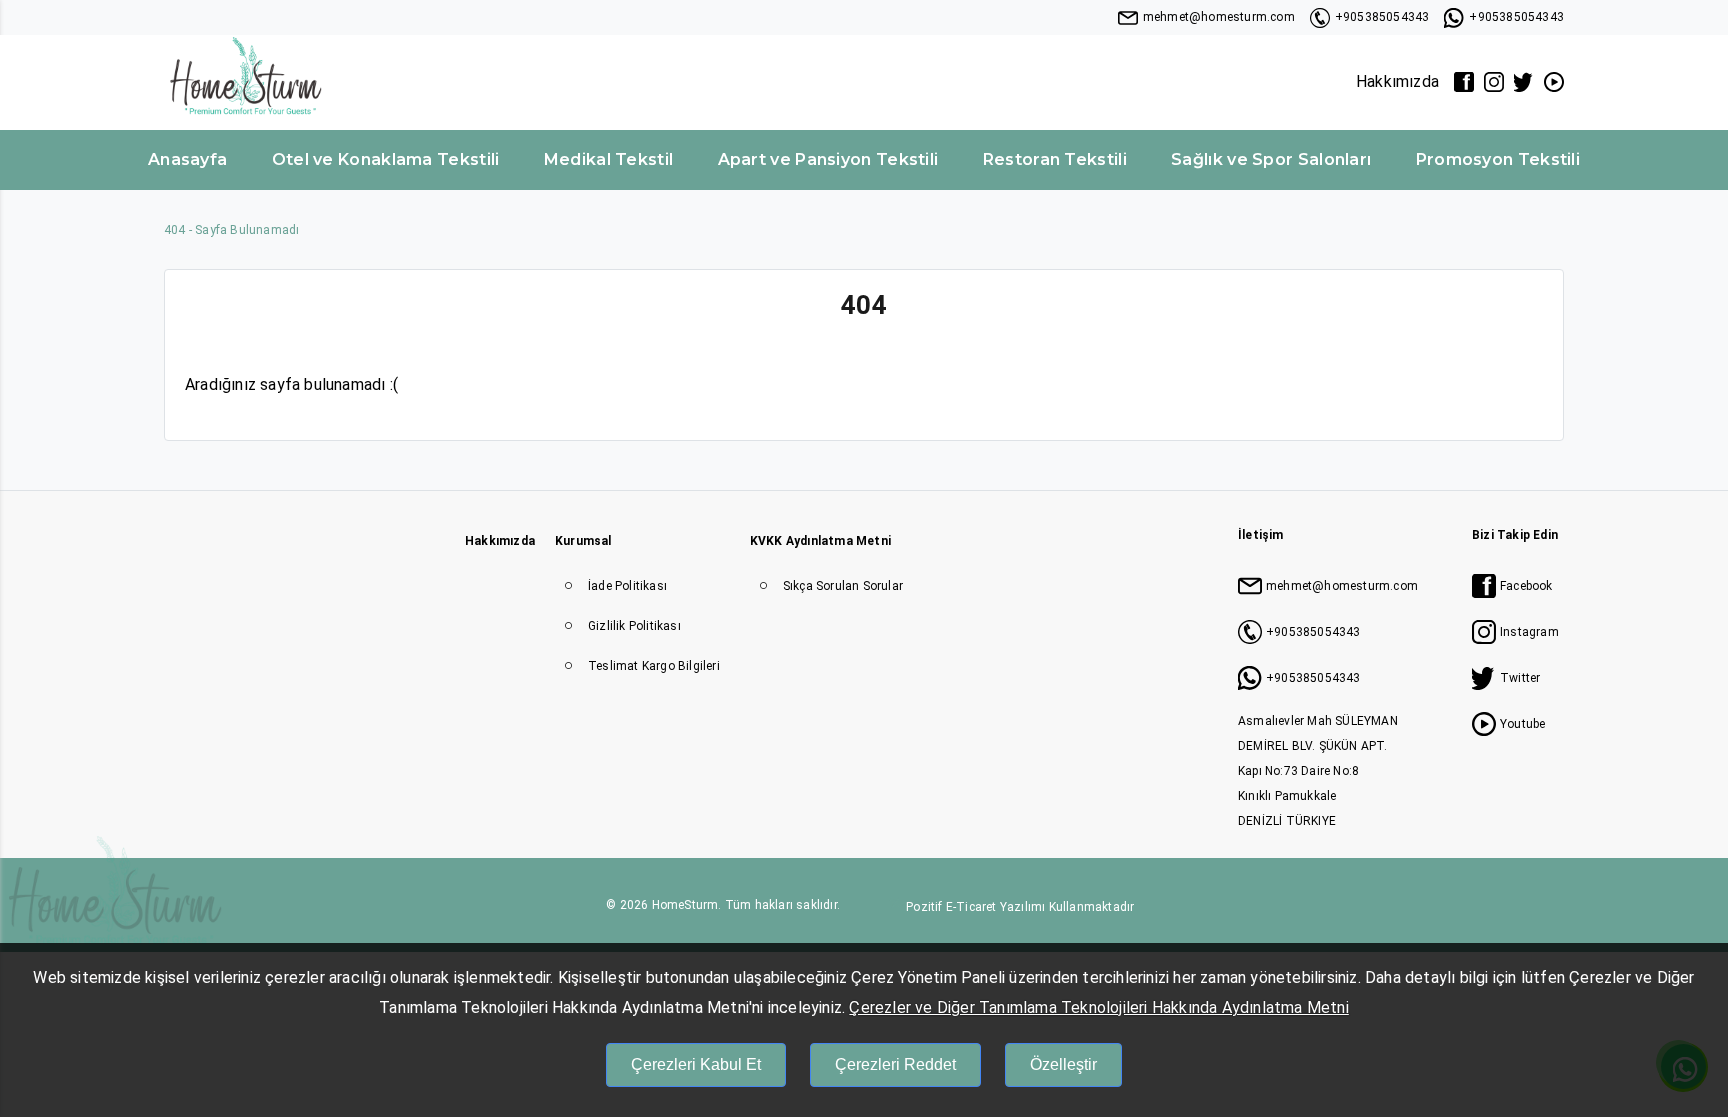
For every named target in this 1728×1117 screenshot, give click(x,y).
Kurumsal (583, 541)
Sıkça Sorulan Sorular (843, 586)
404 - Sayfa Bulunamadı (231, 230)
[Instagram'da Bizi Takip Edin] (1494, 82)
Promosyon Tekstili (1498, 159)
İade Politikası (627, 586)
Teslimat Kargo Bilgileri (654, 666)
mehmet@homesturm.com (1219, 17)
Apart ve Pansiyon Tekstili (828, 159)
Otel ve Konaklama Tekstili (386, 159)
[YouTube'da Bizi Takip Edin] (1554, 82)
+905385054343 (1382, 17)
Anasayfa (187, 159)
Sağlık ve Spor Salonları (1271, 159)
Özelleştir (1063, 1064)
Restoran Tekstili (1055, 159)
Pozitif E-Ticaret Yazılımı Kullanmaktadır (1020, 907)
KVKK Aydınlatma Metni (820, 541)
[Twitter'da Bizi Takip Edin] (1524, 82)
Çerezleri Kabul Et (696, 1064)
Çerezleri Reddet (895, 1064)
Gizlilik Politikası (634, 626)
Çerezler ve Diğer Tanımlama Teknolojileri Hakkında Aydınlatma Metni (1098, 1007)
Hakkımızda (1397, 81)
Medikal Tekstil (609, 159)
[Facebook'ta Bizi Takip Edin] (1464, 82)
